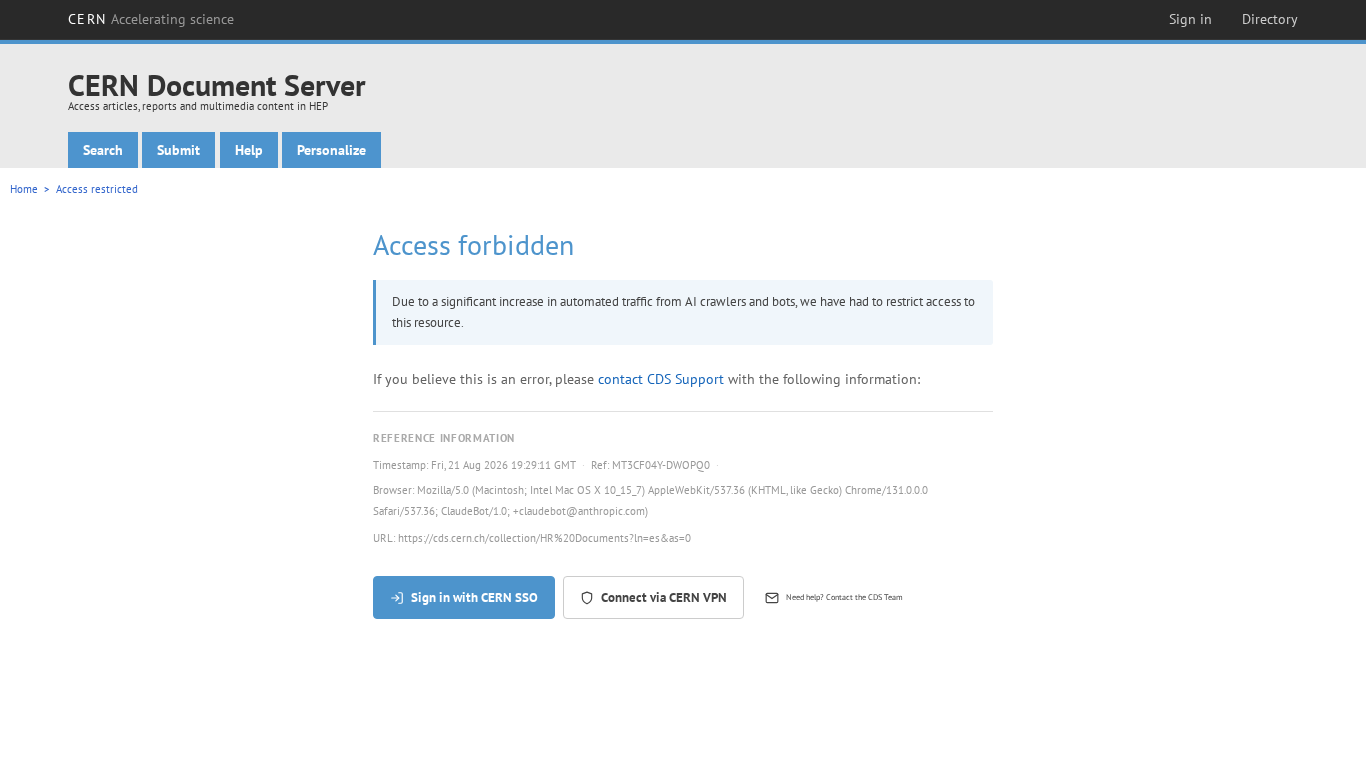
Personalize (331, 150)
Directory (1270, 19)
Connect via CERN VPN (664, 597)
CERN (151, 19)
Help (249, 150)
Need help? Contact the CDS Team (844, 597)
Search (103, 150)
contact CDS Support (661, 379)
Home (24, 189)
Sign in (1190, 19)
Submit (178, 150)
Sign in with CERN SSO (474, 597)
